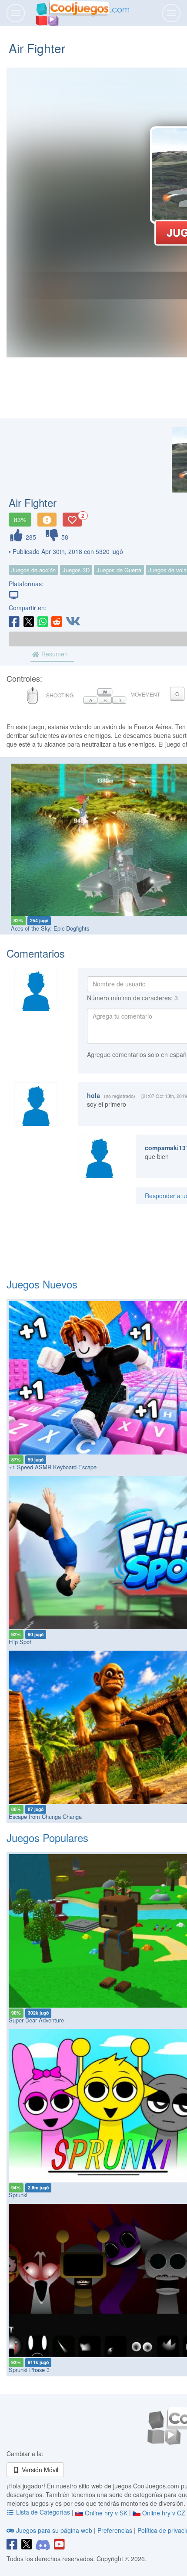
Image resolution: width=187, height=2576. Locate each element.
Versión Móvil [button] (39, 2470)
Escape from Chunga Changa (45, 1816)
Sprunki (18, 2195)
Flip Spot (20, 1642)
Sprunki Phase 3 (29, 2370)
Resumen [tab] (54, 654)
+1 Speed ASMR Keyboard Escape (53, 1467)
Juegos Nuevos (42, 1284)
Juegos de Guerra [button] (119, 570)
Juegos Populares (47, 1837)
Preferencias (116, 2530)
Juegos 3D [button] (76, 570)
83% (20, 520)
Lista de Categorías (43, 2512)
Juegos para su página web (54, 2530)
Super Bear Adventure (36, 2020)
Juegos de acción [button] (33, 570)
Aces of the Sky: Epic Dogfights (50, 928)
